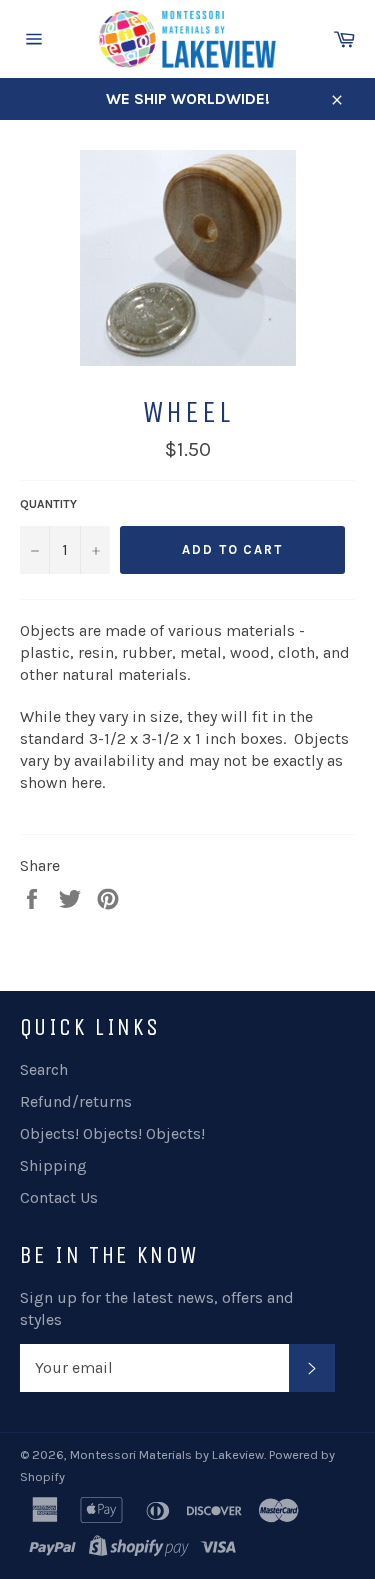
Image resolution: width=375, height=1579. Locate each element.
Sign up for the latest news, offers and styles (157, 1308)
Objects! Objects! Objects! (112, 1133)
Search (44, 1069)
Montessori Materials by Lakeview (167, 1454)
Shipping (53, 1165)
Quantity (48, 504)
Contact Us (59, 1197)
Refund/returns (76, 1101)
